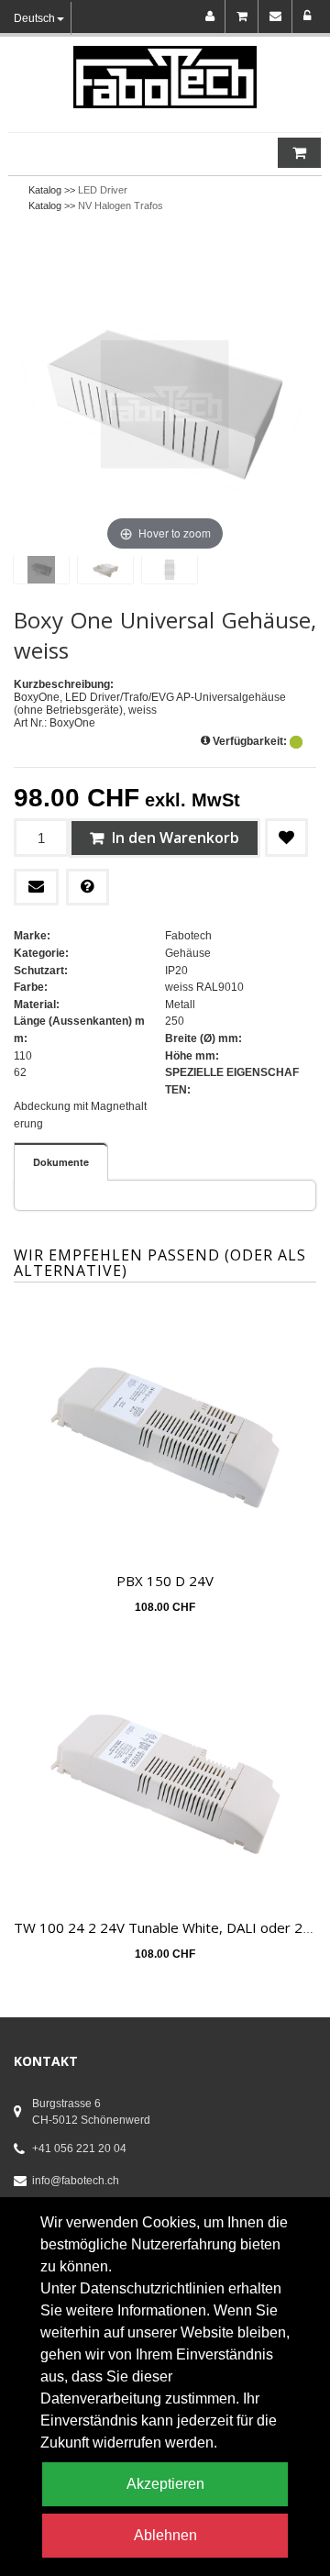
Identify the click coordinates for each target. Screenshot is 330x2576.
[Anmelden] (308, 17)
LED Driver (103, 190)
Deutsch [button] (34, 18)
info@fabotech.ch (76, 2181)
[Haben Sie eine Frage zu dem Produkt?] (88, 887)
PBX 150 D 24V (165, 1581)
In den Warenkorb (174, 838)
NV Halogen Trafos (121, 205)
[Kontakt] (279, 17)
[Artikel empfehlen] (36, 887)
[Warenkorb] (245, 17)
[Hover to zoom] (165, 404)
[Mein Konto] (213, 17)
